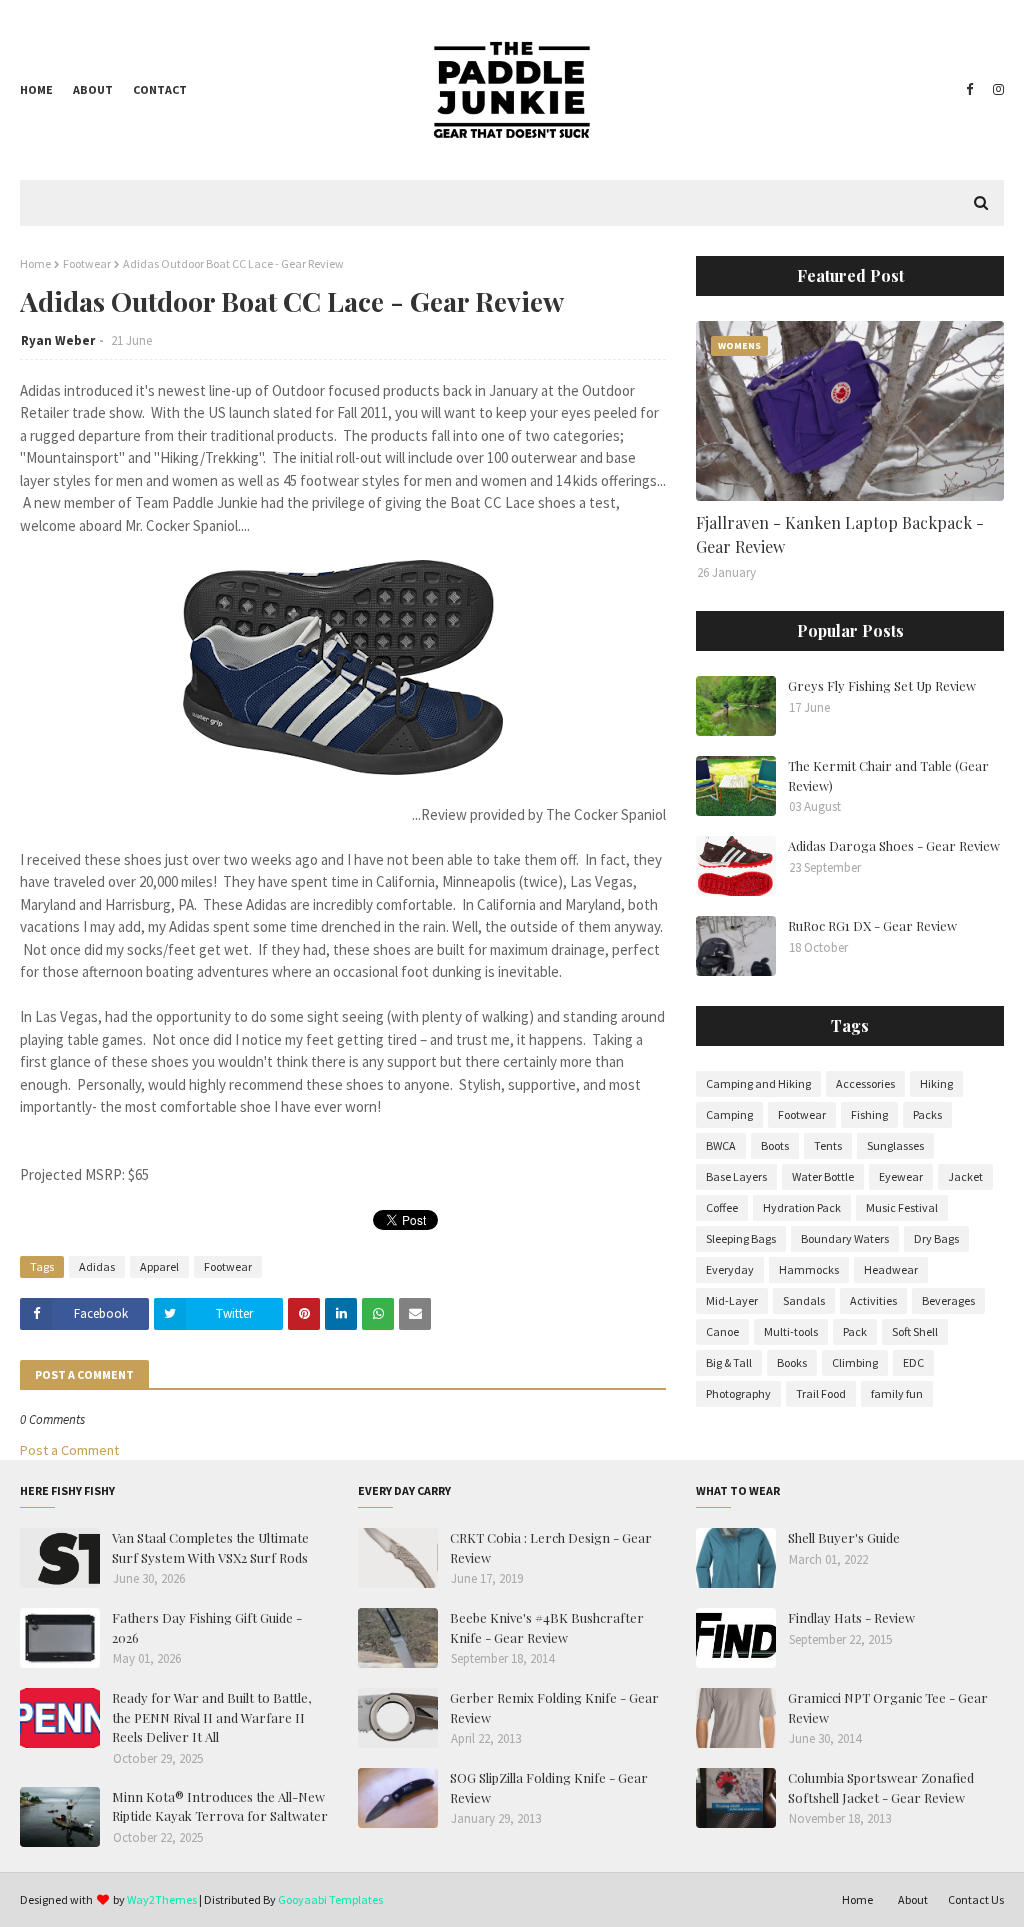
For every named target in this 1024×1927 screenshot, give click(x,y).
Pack (855, 1331)
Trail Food (821, 1393)
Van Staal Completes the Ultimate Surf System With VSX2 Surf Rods (210, 1547)
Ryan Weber (58, 340)
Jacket (965, 1176)
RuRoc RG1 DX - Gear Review (872, 925)
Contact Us (976, 1899)
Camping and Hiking (758, 1083)
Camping (729, 1114)
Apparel (159, 1266)
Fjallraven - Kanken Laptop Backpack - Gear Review (840, 534)
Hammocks (809, 1269)
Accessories (865, 1083)
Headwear (891, 1269)
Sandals (804, 1300)
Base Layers (736, 1176)
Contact (160, 89)
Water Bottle (823, 1176)
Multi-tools (791, 1331)
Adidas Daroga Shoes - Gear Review (894, 845)
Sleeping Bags (741, 1238)
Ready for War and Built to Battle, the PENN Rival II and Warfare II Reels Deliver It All (211, 1717)
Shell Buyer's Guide (844, 1537)
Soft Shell (915, 1331)
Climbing (855, 1362)
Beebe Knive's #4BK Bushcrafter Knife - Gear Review (547, 1627)
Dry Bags (936, 1238)
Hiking (936, 1083)
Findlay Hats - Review (851, 1617)
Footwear (87, 263)
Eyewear (901, 1176)
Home (36, 89)
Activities (873, 1300)
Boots (775, 1145)
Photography (738, 1393)
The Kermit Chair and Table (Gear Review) (888, 775)
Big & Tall (729, 1362)
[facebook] (969, 90)
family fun (897, 1393)
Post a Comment (69, 1450)
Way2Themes (162, 1899)
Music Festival (902, 1207)
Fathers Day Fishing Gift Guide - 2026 (207, 1627)
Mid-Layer (732, 1300)
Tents (828, 1145)
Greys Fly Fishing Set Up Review (882, 685)
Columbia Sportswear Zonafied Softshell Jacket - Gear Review (881, 1787)
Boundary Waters (845, 1238)
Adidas (97, 1266)
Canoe (722, 1331)
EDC (913, 1362)
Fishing (869, 1114)
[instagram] (996, 90)
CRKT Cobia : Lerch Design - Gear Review (551, 1547)
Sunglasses (895, 1145)
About (93, 89)
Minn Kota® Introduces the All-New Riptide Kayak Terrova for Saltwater (220, 1806)
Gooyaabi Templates (330, 1899)
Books (792, 1362)
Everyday (730, 1269)
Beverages (948, 1300)
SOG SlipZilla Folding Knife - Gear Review (549, 1787)
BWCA (721, 1145)
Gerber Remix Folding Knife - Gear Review (554, 1707)
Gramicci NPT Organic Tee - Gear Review (888, 1707)
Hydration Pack (802, 1207)
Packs (927, 1114)
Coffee (722, 1207)
